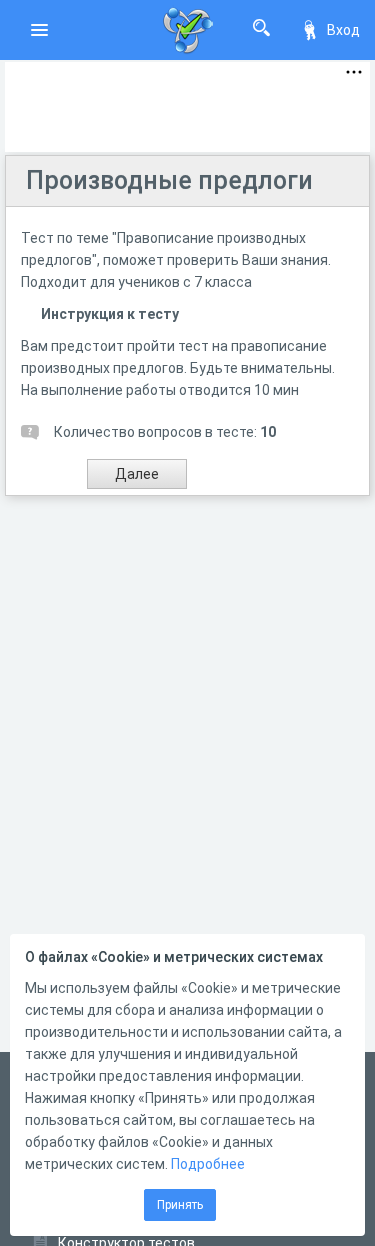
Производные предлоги (169, 180)
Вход (343, 30)
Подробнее (208, 1164)
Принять (180, 1205)
